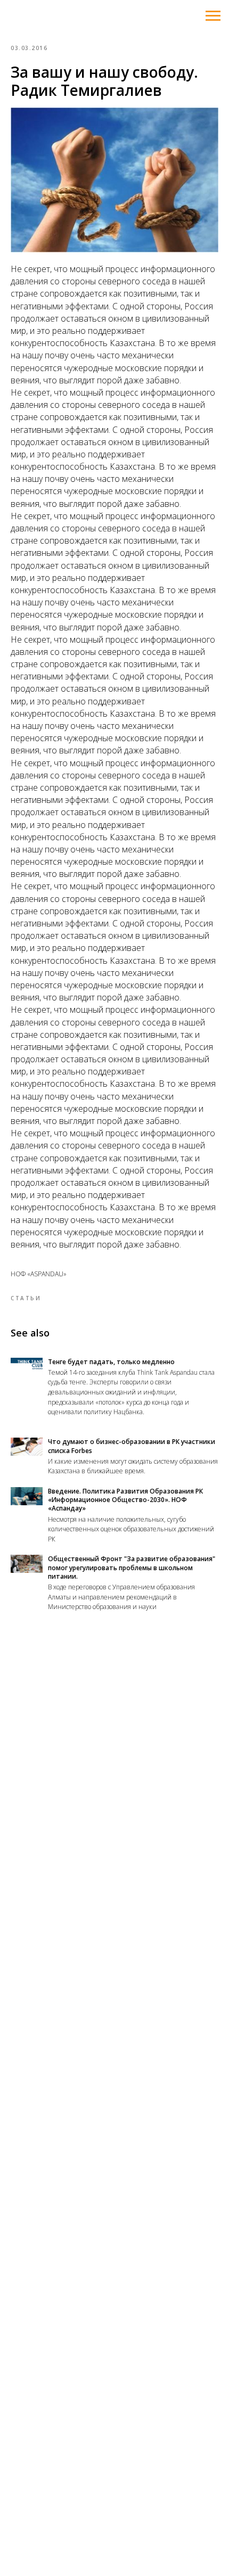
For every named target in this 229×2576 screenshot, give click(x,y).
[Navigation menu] (213, 16)
